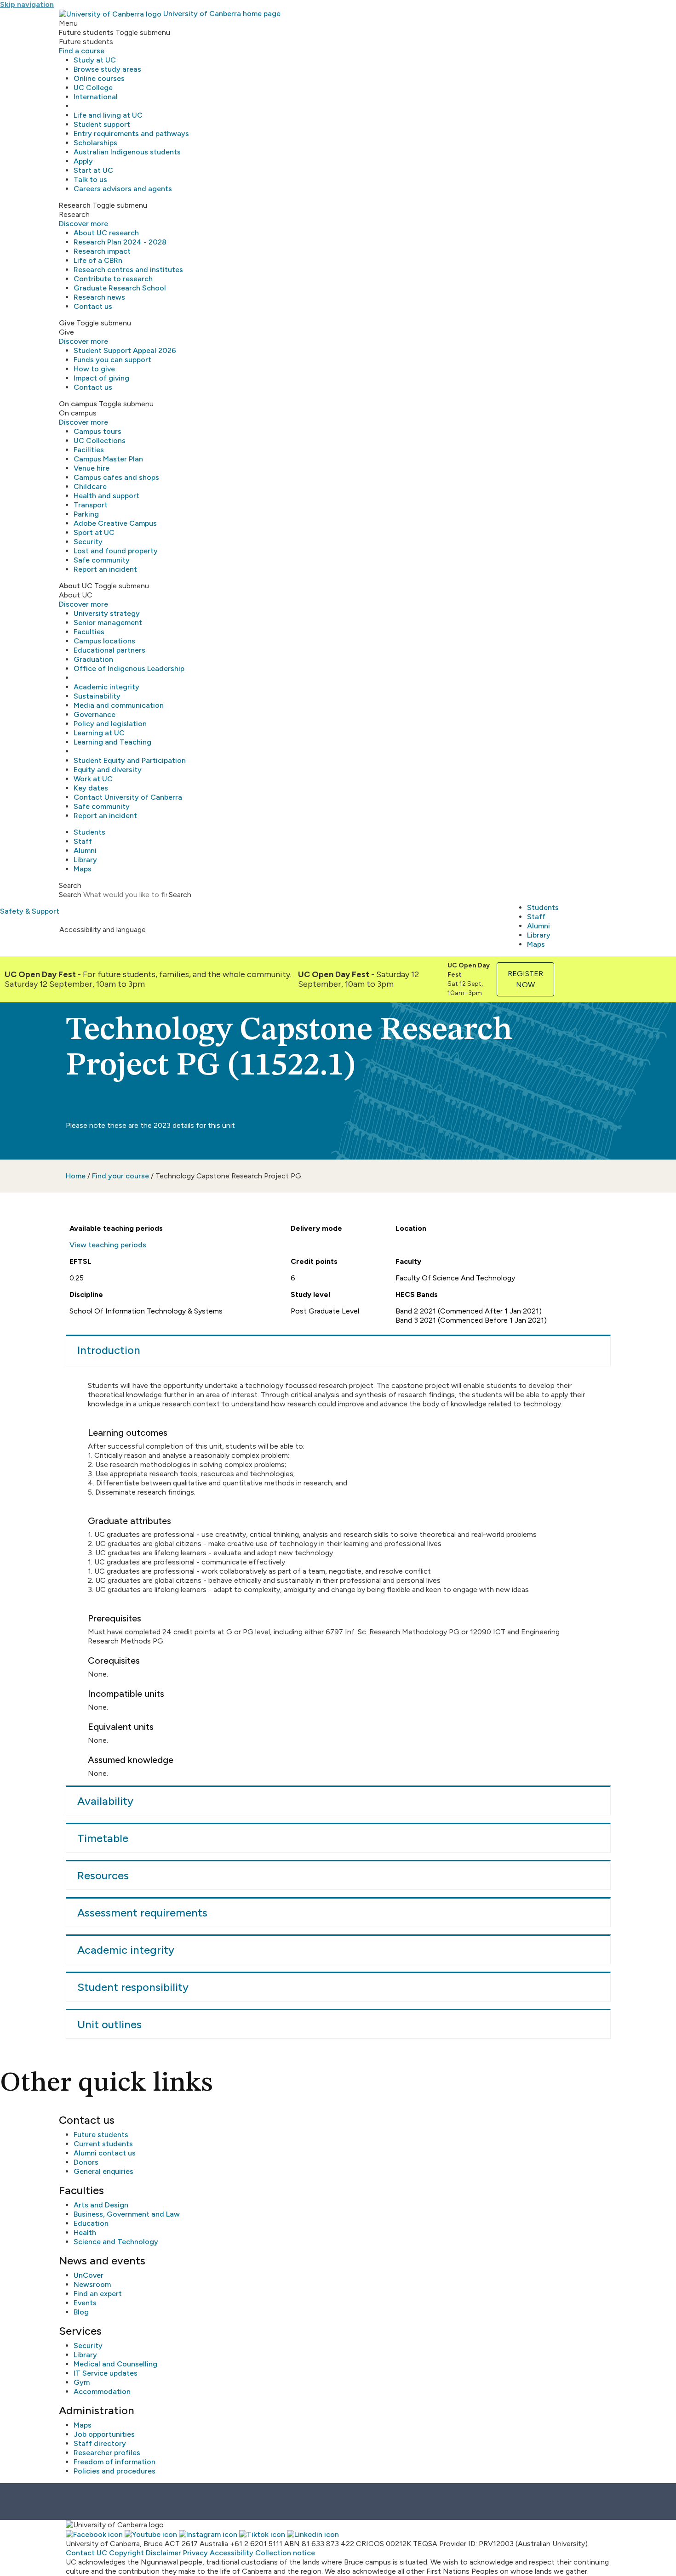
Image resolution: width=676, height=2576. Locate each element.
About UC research (106, 233)
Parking (86, 514)
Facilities (89, 450)
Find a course (82, 51)
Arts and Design (101, 2205)
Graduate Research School (120, 288)
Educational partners (109, 650)
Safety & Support (30, 911)
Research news (99, 297)
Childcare (90, 486)
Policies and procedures (115, 2471)
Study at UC (95, 60)
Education (91, 2223)
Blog (81, 2312)
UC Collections (100, 441)
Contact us (93, 306)
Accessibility (232, 2553)
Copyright (126, 2553)
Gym (82, 2382)
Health (85, 2232)
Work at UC (93, 779)
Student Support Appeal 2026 (125, 350)
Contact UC (86, 2553)
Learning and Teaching (112, 742)
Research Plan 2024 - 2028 (120, 242)
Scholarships (95, 143)
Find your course (120, 1176)
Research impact (102, 251)
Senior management (108, 623)
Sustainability (97, 696)
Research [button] (75, 205)
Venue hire (92, 468)
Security (88, 542)
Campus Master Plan (108, 459)
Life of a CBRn (98, 260)
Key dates (91, 788)
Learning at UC (99, 733)
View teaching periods (108, 1245)
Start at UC (93, 170)
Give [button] (67, 323)
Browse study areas (107, 69)
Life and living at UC (108, 115)
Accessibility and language (103, 930)
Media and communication (119, 705)
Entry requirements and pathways (131, 134)
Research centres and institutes (128, 270)
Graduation (93, 659)
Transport (91, 505)
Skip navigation (27, 4)
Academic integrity (106, 687)
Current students (103, 2144)
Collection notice (285, 2553)
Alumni (85, 850)
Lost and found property (116, 551)
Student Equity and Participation (130, 760)
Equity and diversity (108, 770)
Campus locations (104, 641)
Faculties (89, 632)
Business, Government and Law (127, 2214)
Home (76, 1176)
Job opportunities (104, 2434)
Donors (86, 2162)
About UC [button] (76, 586)
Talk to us (90, 179)
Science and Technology (116, 2242)
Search (70, 895)
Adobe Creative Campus (115, 523)
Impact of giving (101, 378)
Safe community (102, 560)
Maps (83, 869)
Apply (83, 161)
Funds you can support (112, 360)
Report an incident (105, 569)
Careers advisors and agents (123, 189)
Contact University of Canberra (128, 797)
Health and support (106, 496)
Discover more (83, 224)
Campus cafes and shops (116, 477)
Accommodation (102, 2391)
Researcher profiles (107, 2453)
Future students (101, 2135)
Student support (102, 124)
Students (89, 832)
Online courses (99, 78)
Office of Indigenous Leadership (129, 668)
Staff (83, 841)
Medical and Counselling (115, 2364)
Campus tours (97, 431)
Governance (95, 714)
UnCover (89, 2275)
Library (85, 860)
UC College (93, 88)
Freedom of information (115, 2462)
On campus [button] (78, 404)
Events (85, 2303)
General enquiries (103, 2171)
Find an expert (98, 2294)
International (96, 97)
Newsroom (92, 2284)
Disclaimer (163, 2553)
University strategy (107, 613)
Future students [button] (86, 32)
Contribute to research (113, 279)
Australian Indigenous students (127, 152)
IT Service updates (106, 2373)
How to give (94, 369)
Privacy (195, 2553)
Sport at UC (94, 532)
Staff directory (100, 2443)
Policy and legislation (110, 724)
